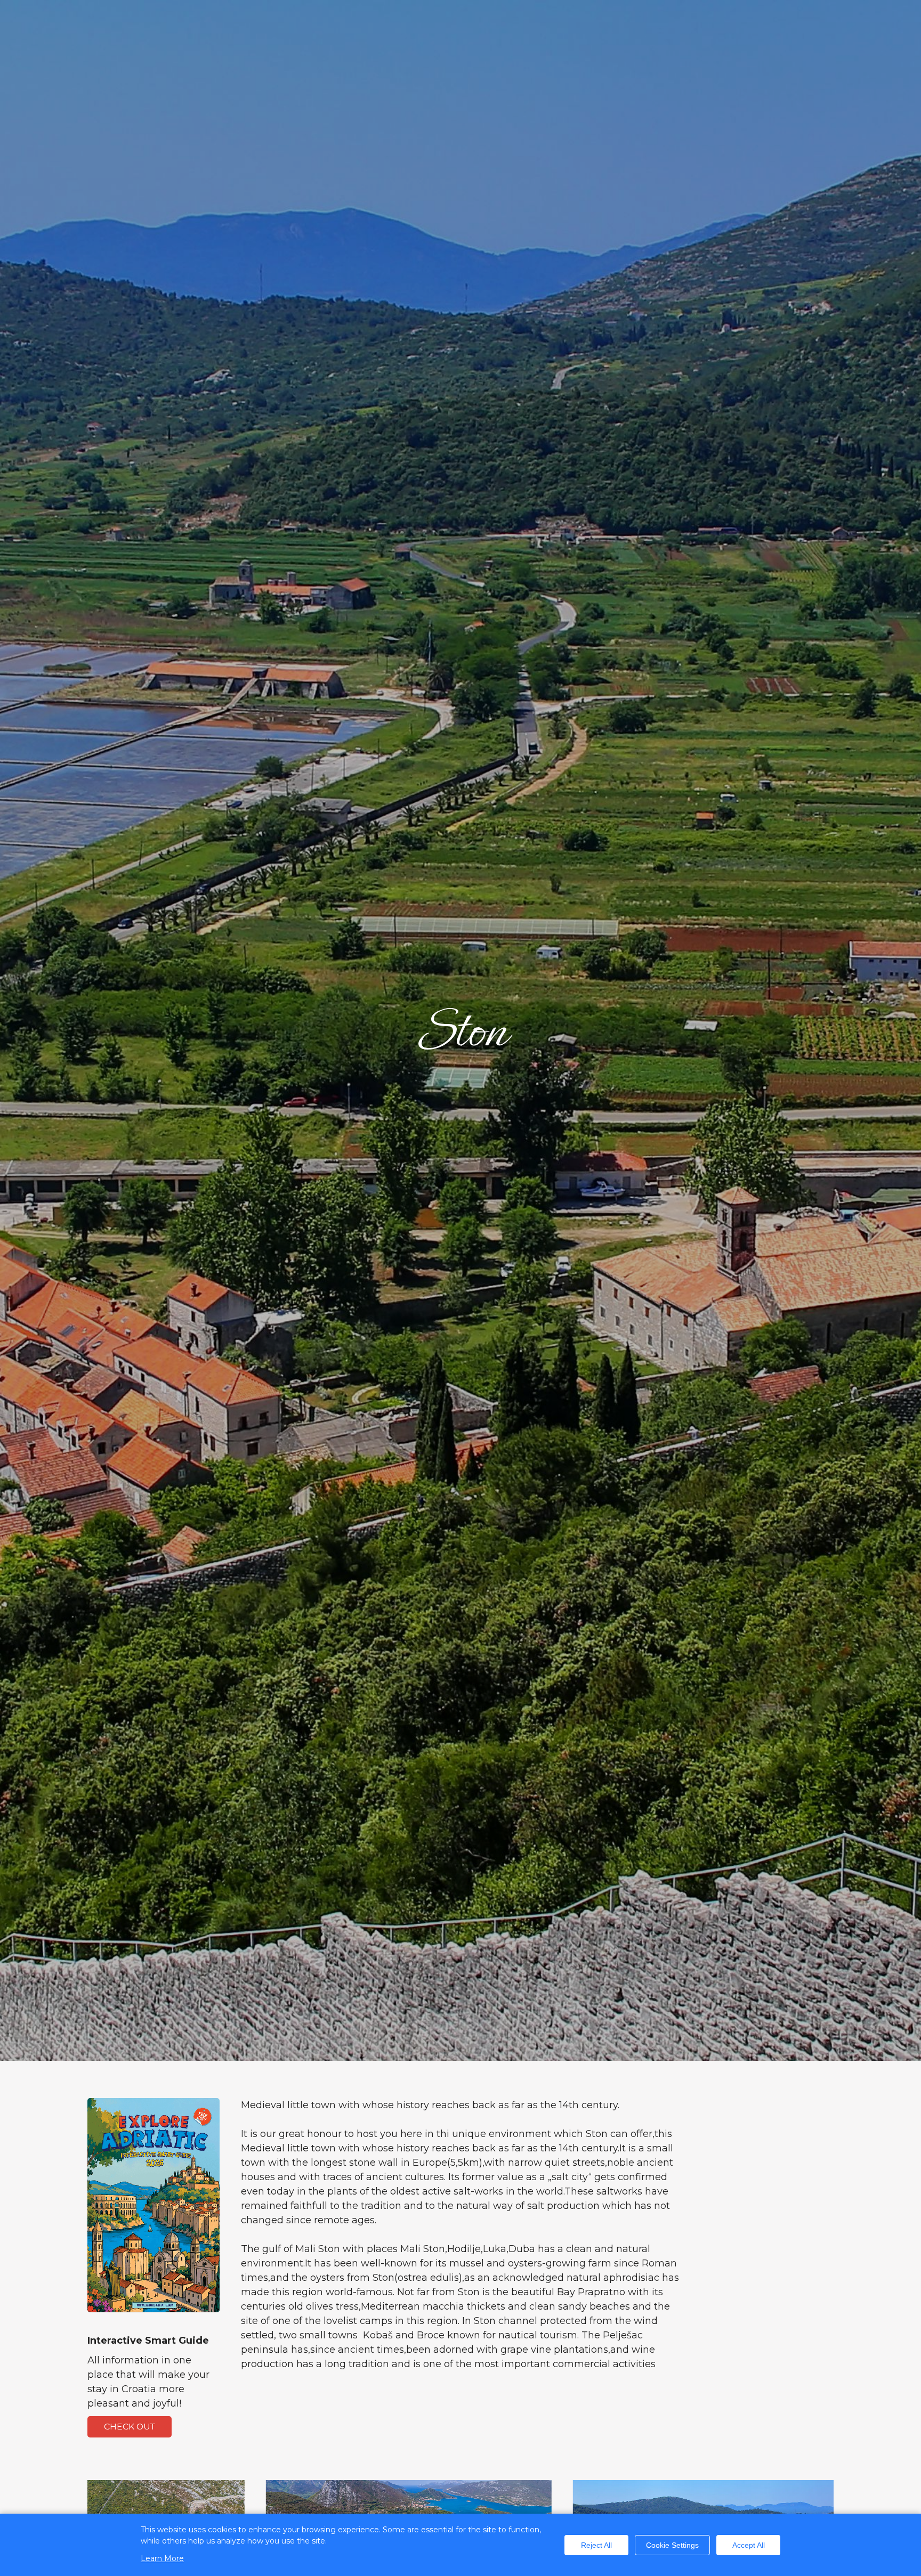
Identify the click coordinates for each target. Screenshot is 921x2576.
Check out (130, 2427)
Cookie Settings (672, 2545)
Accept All (749, 2545)
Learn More (162, 2558)
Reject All (596, 2545)
